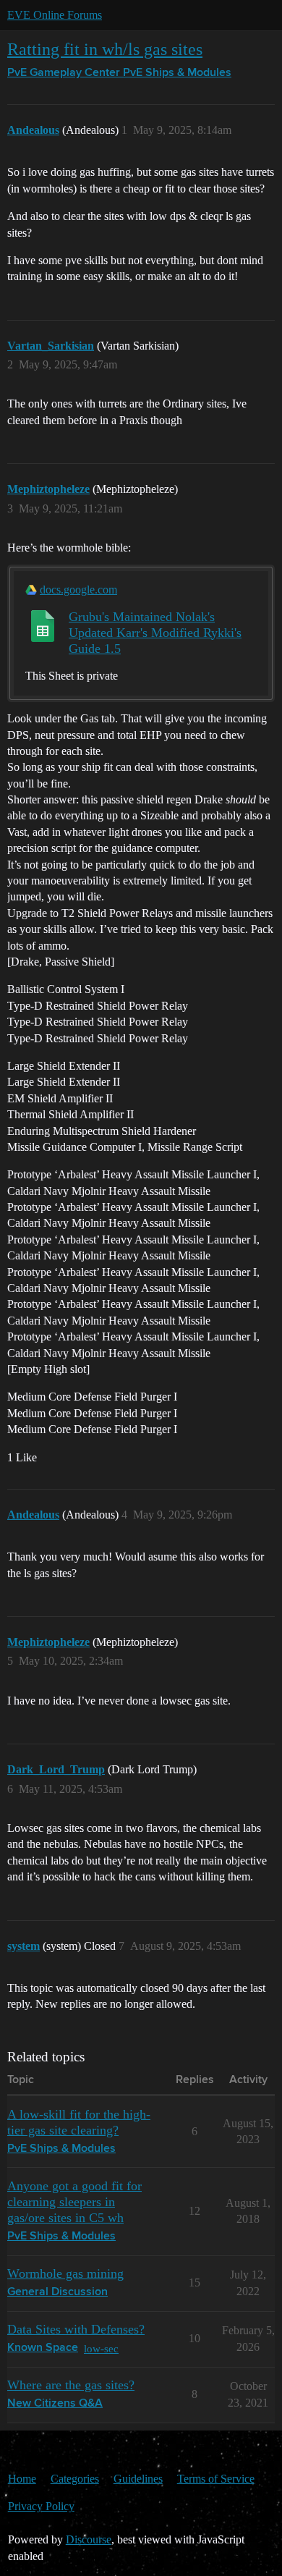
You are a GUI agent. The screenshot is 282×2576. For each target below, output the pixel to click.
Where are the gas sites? (71, 2385)
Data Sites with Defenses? (76, 2329)
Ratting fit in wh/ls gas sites (105, 49)
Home (22, 2479)
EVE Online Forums (55, 15)
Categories (75, 2479)
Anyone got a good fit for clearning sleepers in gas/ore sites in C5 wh (74, 2202)
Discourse (89, 2539)
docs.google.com (78, 590)
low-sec (101, 2348)
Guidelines (138, 2479)
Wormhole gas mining (65, 2273)
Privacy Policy (41, 2506)
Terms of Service (216, 2479)
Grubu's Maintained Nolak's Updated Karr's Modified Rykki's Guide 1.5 (155, 633)
